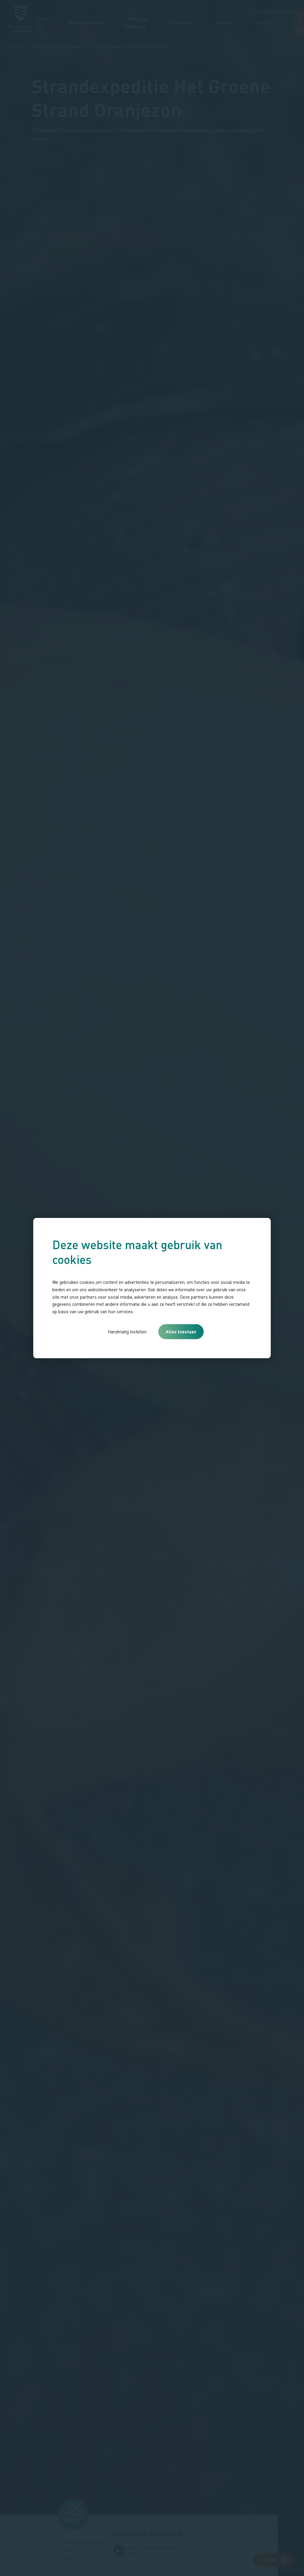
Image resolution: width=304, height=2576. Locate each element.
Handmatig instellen (127, 1332)
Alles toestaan (181, 1332)
